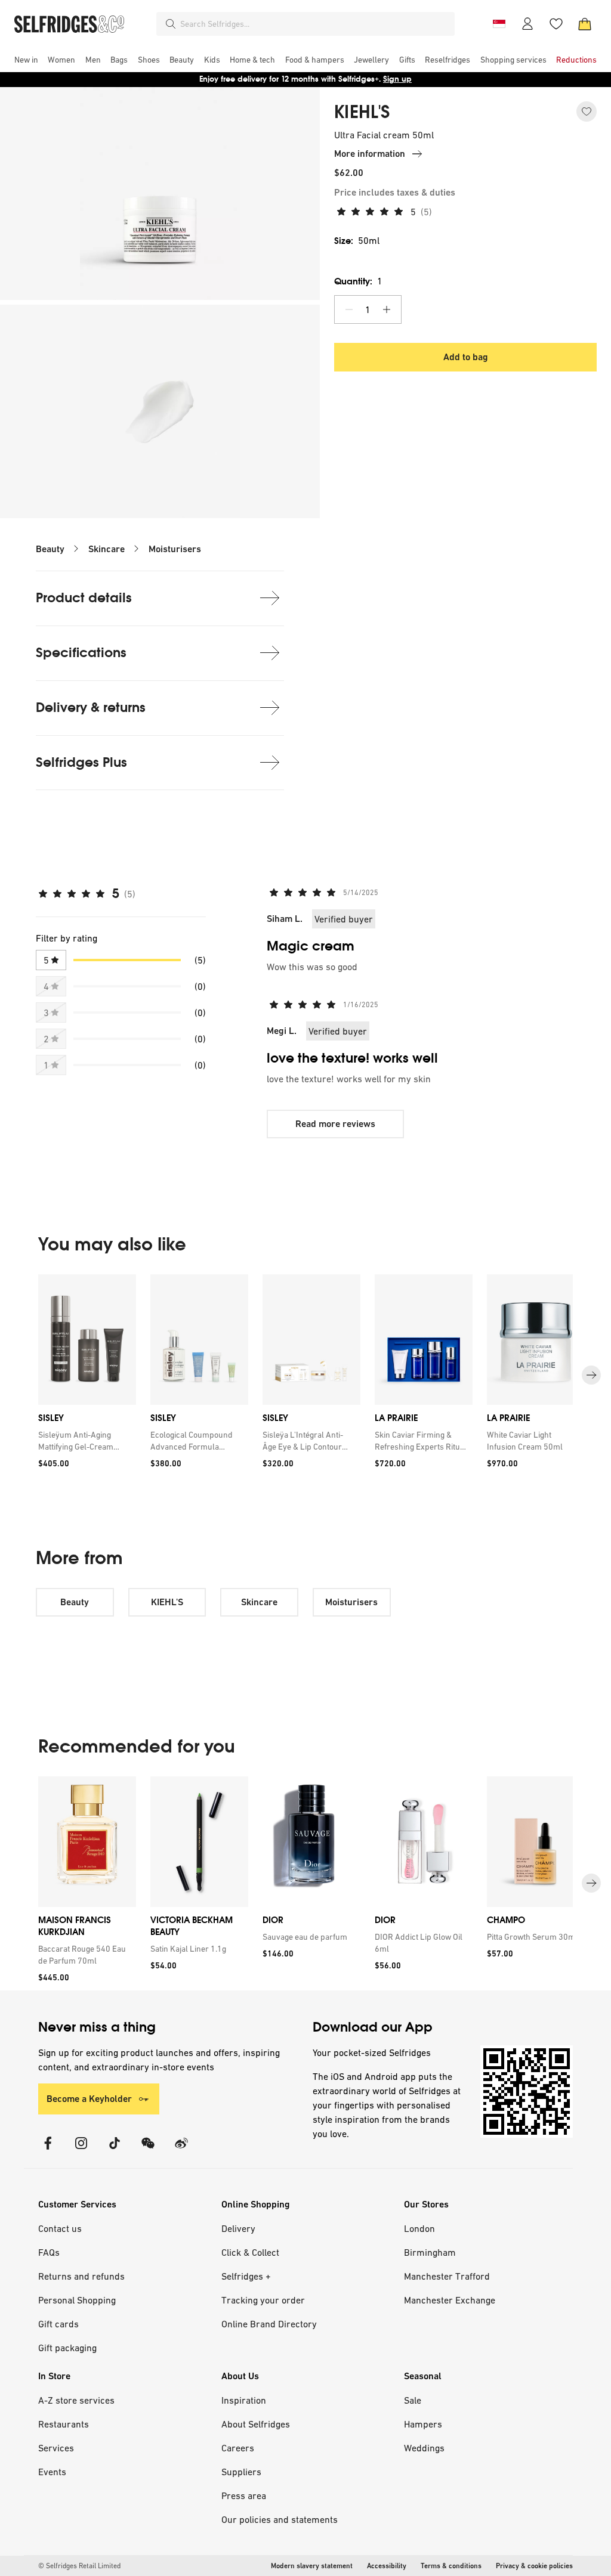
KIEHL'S (362, 112)
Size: (357, 241)
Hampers (423, 2424)
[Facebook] (48, 2151)
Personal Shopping (77, 2300)
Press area (244, 2495)
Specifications (81, 653)
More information (370, 154)
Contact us (60, 2228)
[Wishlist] (556, 24)
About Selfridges (256, 2424)
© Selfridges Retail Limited (79, 2566)
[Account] (527, 24)
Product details (84, 598)
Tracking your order (263, 2300)
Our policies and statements (280, 2519)
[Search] (171, 24)
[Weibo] (181, 2151)
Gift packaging (67, 2348)
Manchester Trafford (447, 2276)
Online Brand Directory (269, 2324)
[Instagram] (81, 2151)
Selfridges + (246, 2276)
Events (52, 2472)
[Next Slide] (591, 1375)
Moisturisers (175, 549)
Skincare (107, 549)
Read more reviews (335, 1124)
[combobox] (315, 24)
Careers (238, 2448)
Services (56, 2448)
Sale (413, 2400)
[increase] (387, 309)
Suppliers (241, 2472)
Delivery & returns (91, 708)
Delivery (238, 2228)
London (419, 2228)
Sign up (397, 79)
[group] (305, 1375)
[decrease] (349, 309)
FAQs (49, 2252)
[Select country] (499, 24)
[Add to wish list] (587, 112)
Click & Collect (250, 2252)
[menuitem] (26, 60)
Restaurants (64, 2424)
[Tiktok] (115, 2151)
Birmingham (430, 2252)
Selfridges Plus (81, 762)
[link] (85, 1440)
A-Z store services (76, 2400)
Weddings (424, 2448)
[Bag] (585, 24)
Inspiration (244, 2400)
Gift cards (58, 2324)
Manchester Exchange (450, 2300)
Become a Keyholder (89, 2099)
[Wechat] (148, 2151)
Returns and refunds (81, 2276)
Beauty (50, 549)
